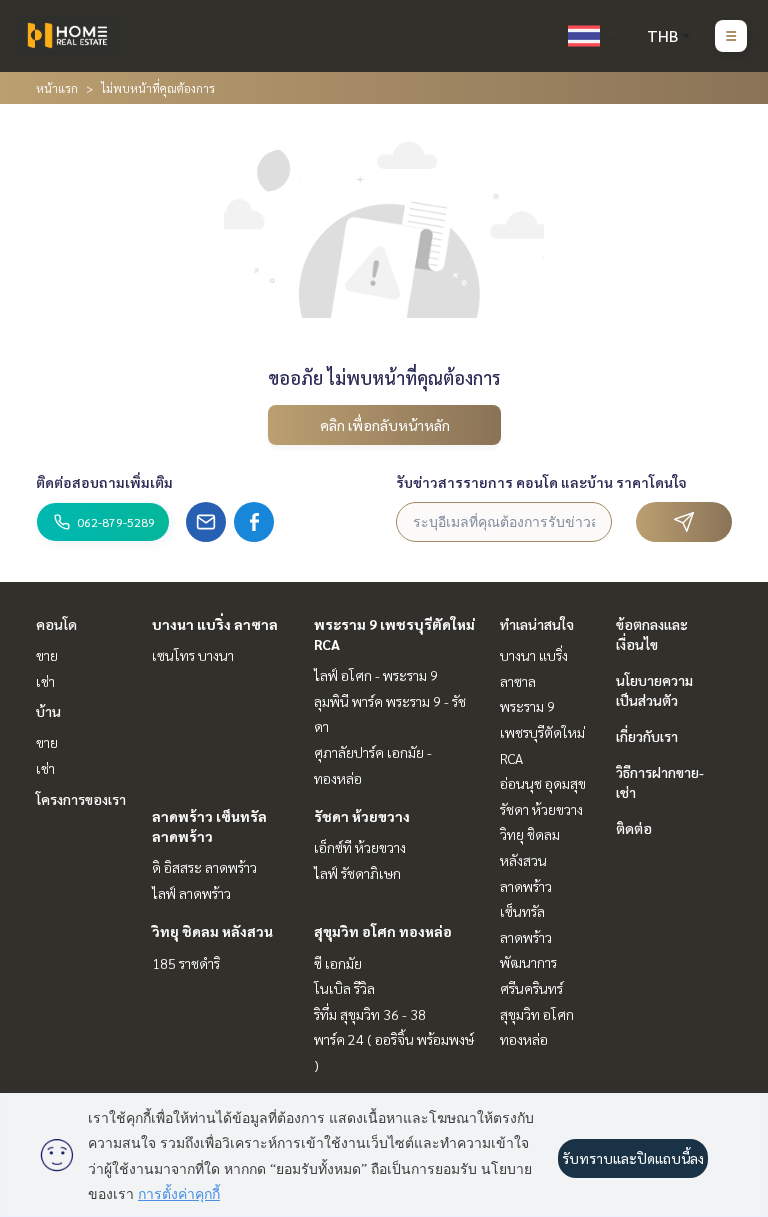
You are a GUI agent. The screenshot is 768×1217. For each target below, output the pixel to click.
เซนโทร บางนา (193, 655)
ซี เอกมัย (338, 963)
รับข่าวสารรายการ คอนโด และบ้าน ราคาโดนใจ (541, 482)
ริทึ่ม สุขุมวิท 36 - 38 (370, 1014)
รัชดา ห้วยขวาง (362, 816)
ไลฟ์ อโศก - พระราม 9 (376, 675)
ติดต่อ (634, 828)
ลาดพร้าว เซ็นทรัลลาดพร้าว (526, 911)
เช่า (45, 681)
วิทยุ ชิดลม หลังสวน (212, 931)
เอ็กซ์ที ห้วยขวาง (360, 847)
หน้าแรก (57, 88)
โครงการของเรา (81, 799)
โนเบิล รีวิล (344, 988)
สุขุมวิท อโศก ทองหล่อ (383, 931)
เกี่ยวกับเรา (647, 736)
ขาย (47, 655)
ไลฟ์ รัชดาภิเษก (357, 873)
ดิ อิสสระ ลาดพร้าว (204, 867)
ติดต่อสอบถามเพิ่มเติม (104, 482)
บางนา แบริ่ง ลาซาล (215, 624)
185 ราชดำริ (186, 963)
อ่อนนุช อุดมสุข (543, 783)
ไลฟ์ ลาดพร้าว (191, 893)
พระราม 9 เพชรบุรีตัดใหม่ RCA (542, 731)
